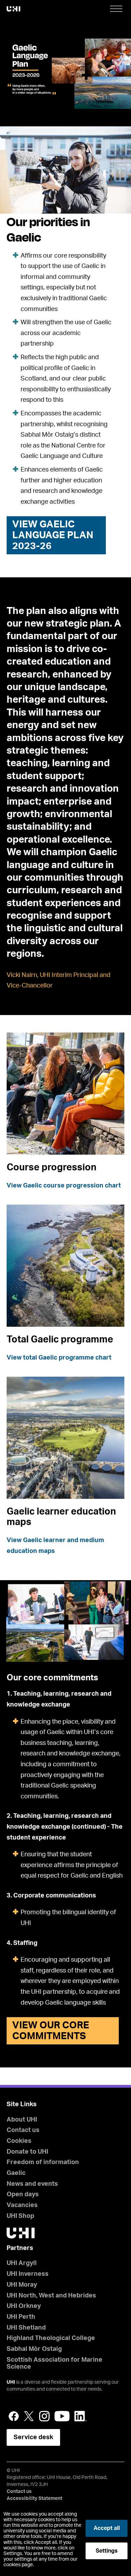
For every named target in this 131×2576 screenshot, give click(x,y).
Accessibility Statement (34, 2499)
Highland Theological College (51, 2338)
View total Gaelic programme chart (59, 1358)
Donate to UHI (27, 2152)
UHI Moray (22, 2285)
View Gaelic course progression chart (64, 1186)
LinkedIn (81, 2416)
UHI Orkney (24, 2306)
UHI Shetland (26, 2328)
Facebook (14, 2416)
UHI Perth (21, 2317)
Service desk (33, 2437)
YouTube (62, 2416)
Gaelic (16, 2173)
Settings (107, 2551)
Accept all (107, 2528)
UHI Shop (20, 2216)
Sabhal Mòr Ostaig (34, 2349)
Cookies (19, 2141)
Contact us (23, 2130)
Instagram (44, 2416)
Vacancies (22, 2205)
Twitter (29, 2416)
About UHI (22, 2120)
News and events (32, 2184)
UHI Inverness (28, 2274)
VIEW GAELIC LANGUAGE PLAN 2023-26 (53, 535)
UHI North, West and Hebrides (51, 2296)
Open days (23, 2194)
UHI (11, 2382)
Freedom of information (43, 2162)
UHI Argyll (22, 2263)
